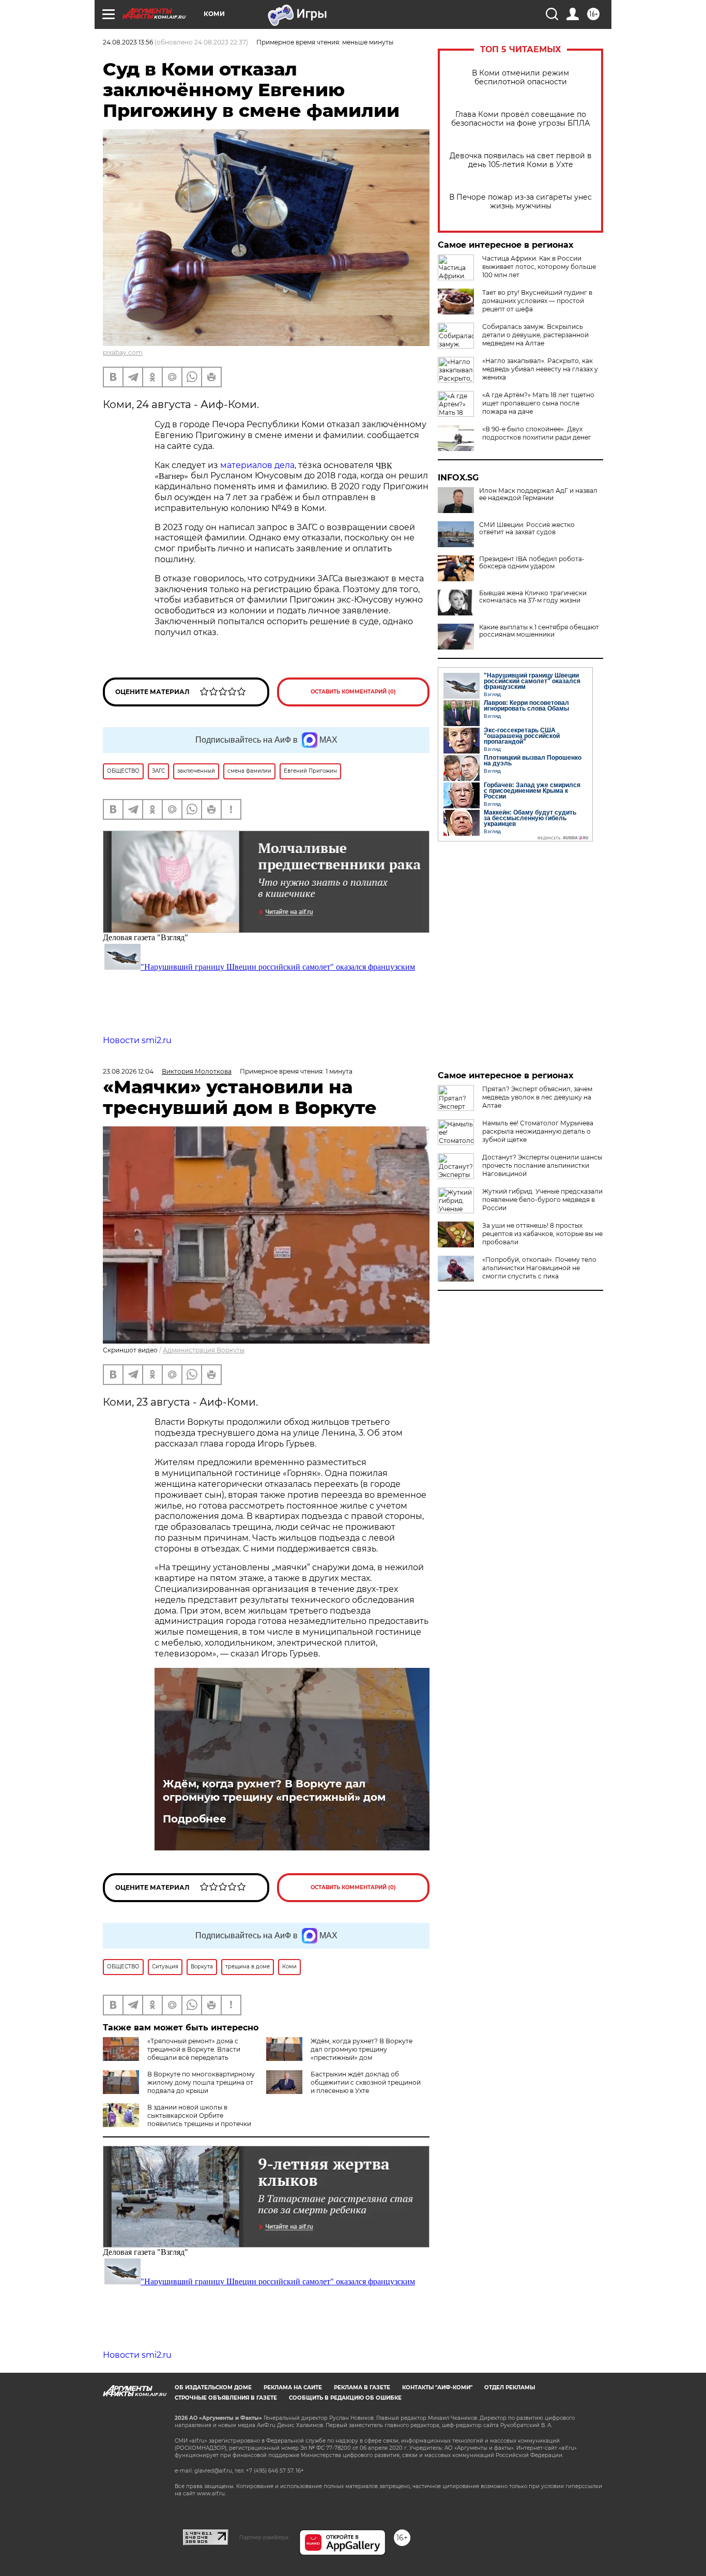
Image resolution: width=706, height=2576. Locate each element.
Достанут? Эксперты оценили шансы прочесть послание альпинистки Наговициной (542, 1165)
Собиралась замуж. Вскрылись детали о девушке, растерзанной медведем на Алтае (535, 335)
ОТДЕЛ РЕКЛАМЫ (510, 2387)
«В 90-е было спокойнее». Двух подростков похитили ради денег (537, 433)
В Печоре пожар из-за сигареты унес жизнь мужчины (520, 202)
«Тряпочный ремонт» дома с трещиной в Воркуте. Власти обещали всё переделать (194, 2049)
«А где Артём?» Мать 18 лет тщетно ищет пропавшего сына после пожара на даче (538, 403)
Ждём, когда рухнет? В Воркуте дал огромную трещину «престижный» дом (274, 1790)
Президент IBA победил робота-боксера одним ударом (532, 563)
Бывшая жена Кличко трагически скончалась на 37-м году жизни (533, 597)
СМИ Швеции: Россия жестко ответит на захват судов (527, 529)
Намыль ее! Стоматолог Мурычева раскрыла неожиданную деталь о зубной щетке (538, 1131)
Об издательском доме (213, 2387)
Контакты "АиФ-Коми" (437, 2387)
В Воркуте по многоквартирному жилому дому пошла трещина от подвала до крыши (201, 2082)
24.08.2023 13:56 (128, 42)
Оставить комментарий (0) (353, 692)
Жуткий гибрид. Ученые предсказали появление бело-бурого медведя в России (542, 1200)
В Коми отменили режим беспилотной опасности (520, 78)
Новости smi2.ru (137, 1040)
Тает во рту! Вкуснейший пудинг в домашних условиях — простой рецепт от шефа (537, 301)
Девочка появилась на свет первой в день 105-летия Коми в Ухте (521, 160)
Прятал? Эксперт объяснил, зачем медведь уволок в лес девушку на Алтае (537, 1097)
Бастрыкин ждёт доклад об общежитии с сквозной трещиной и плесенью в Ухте (366, 2082)
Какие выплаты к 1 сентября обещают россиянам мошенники (539, 631)
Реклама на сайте (293, 2387)
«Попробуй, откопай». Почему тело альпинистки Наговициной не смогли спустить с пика (539, 1268)
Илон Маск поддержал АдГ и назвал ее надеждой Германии (538, 494)
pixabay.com (123, 352)
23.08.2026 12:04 (128, 1071)
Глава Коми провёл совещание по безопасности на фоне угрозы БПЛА (520, 119)
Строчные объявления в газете (226, 2398)
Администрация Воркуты (204, 1350)
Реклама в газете (362, 2387)
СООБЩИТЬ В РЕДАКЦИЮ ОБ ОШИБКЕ (345, 2398)
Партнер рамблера (264, 2537)
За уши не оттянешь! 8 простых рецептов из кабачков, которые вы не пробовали (542, 1234)
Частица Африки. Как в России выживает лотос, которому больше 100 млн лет (539, 267)
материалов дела (257, 465)
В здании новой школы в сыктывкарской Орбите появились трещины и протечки (199, 2115)
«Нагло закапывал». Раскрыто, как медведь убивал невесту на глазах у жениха (540, 369)
